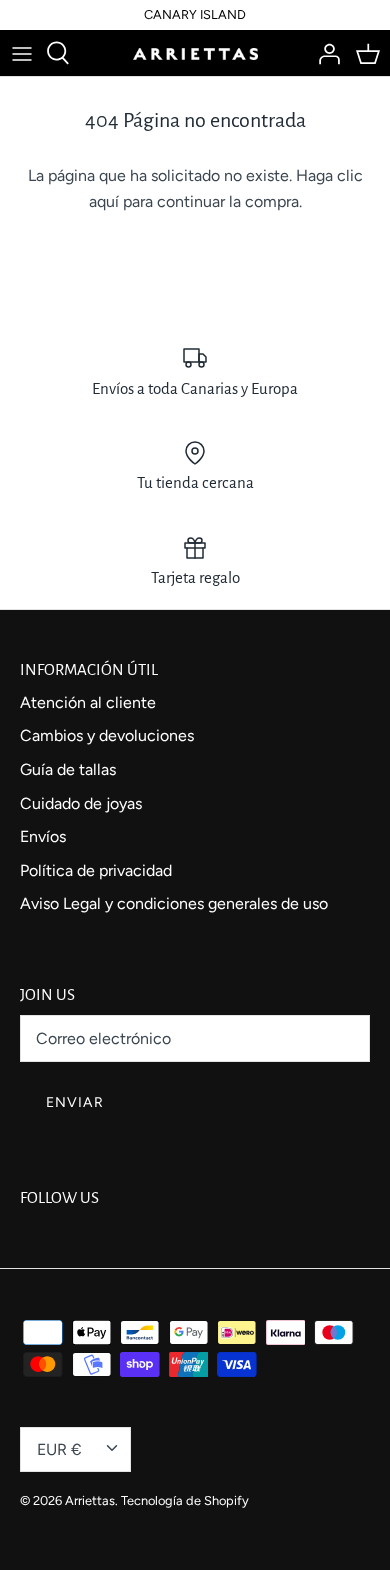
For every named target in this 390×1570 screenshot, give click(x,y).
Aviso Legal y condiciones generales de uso (174, 903)
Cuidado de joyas (81, 803)
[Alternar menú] (22, 53)
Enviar (75, 1102)
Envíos (43, 836)
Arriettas (90, 1500)
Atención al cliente (88, 702)
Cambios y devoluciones (107, 735)
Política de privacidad (96, 870)
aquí (104, 201)
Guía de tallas (68, 769)
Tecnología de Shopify (185, 1500)
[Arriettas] (195, 53)
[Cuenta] (324, 53)
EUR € (59, 1449)
